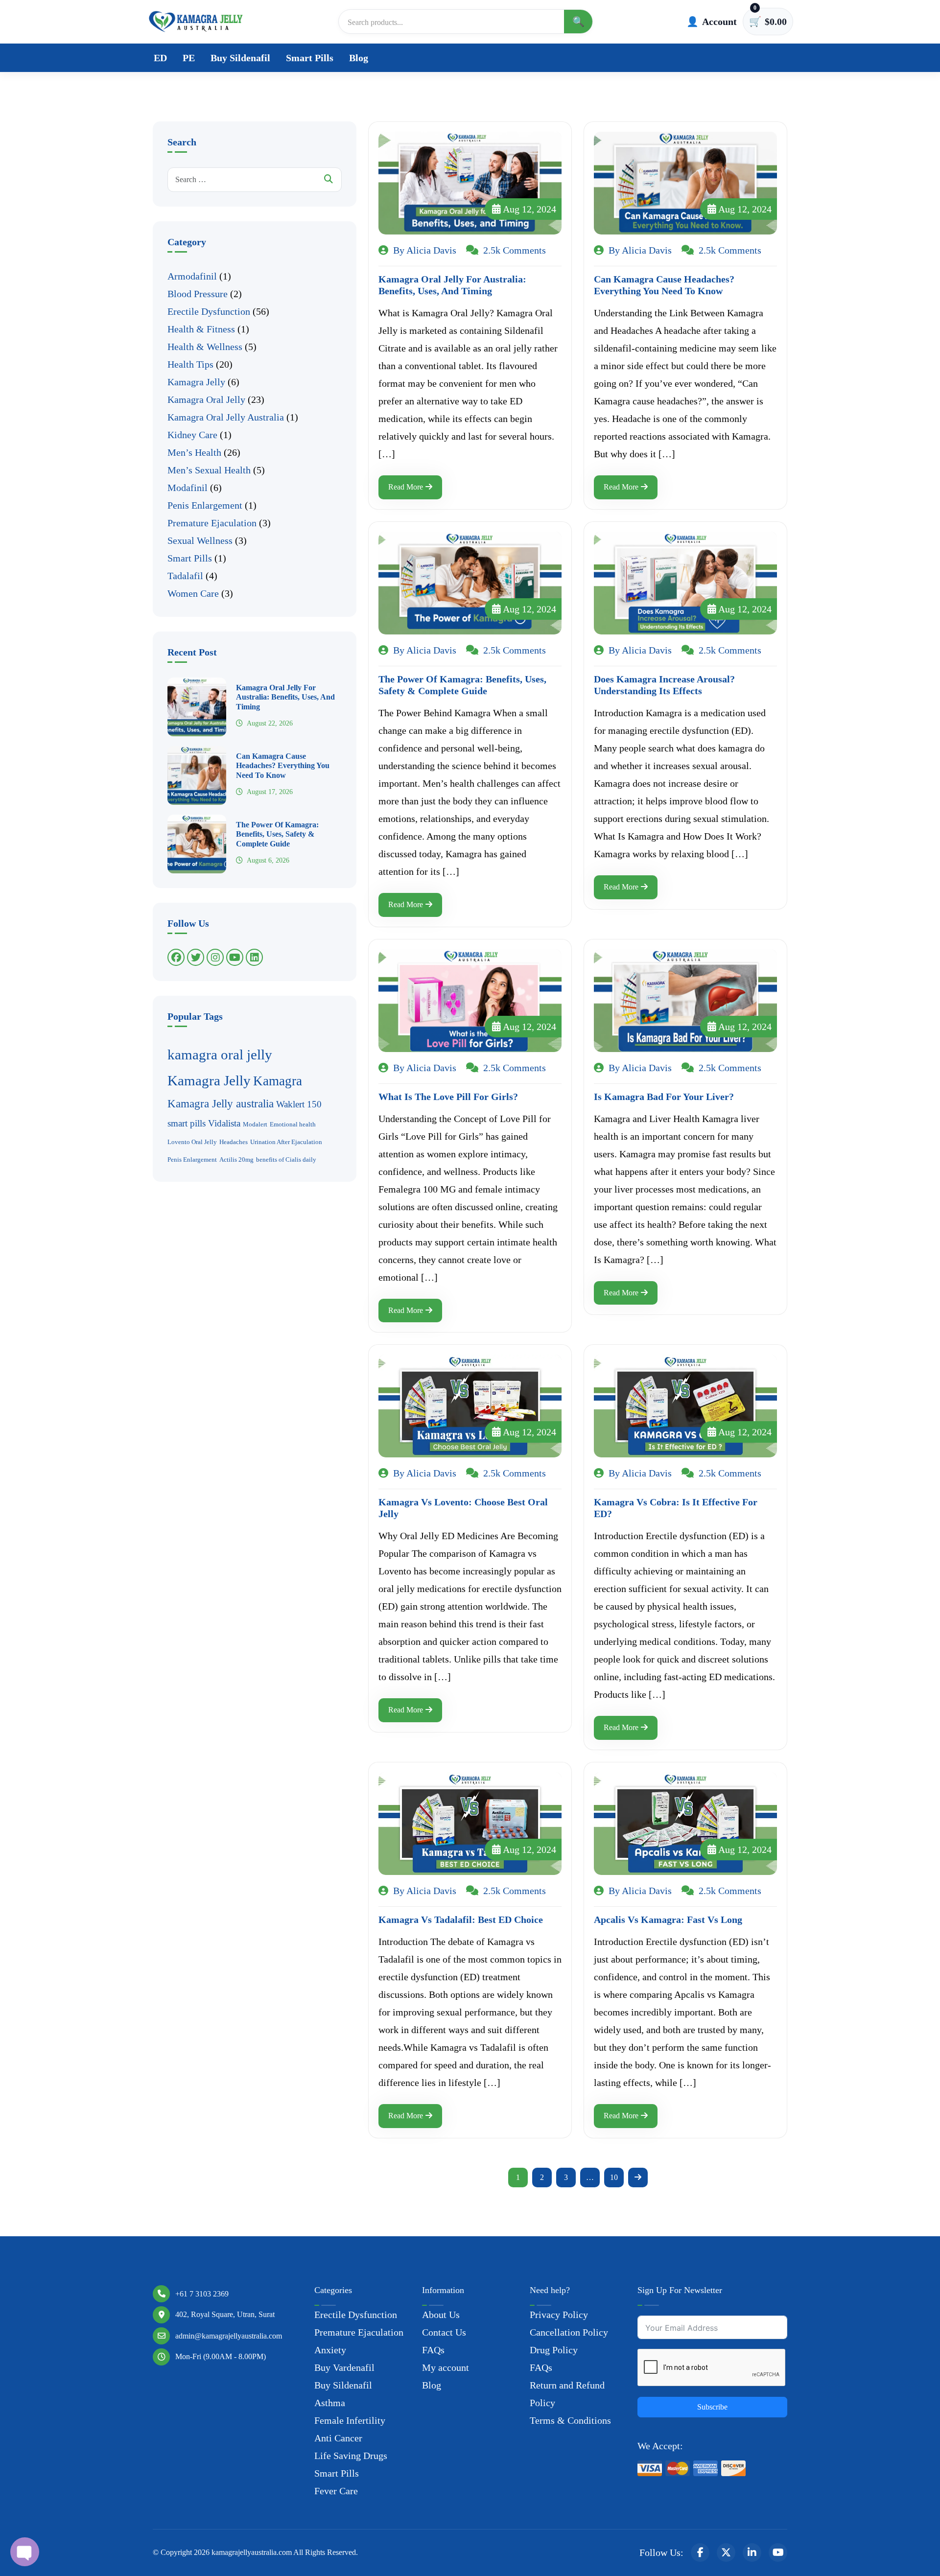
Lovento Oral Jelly (192, 1142)
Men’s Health (194, 452)
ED (160, 58)
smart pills (187, 1123)
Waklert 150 (299, 1104)
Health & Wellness (205, 347)
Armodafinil (192, 276)
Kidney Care (192, 435)
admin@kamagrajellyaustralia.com (229, 2336)
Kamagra (278, 1081)
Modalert (255, 1124)
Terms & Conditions (570, 2420)
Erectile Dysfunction (209, 311)
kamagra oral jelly (220, 1054)
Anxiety (330, 2350)
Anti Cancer (338, 2438)
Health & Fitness (201, 329)
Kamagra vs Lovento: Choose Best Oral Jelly (463, 1508)
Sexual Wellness (200, 540)
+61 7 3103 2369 (202, 2294)
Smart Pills (310, 58)
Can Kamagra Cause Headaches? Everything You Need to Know (283, 765)
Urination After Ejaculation (286, 1142)
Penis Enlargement (205, 505)
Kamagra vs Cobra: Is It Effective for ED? (676, 1508)
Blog (359, 58)
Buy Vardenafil (344, 2367)
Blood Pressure (198, 294)
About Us (441, 2315)
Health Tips (190, 364)
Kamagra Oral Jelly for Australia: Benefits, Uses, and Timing (285, 697)
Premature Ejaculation (212, 523)
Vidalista (224, 1123)
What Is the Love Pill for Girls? (448, 1097)
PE (189, 58)
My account (446, 2367)
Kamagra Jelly (196, 382)
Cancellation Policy (569, 2332)
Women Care (193, 593)
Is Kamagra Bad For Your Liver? (664, 1097)
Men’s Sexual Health (209, 470)
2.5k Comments (513, 250)
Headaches (234, 1142)
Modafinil (188, 488)
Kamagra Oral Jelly (206, 399)
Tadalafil (185, 576)
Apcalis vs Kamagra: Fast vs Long (668, 1920)
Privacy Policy (559, 2315)
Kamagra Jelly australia (221, 1103)
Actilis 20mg (236, 1159)
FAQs (433, 2350)
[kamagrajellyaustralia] (196, 22)
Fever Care (336, 2491)
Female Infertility (350, 2420)
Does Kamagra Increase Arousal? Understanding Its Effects (664, 685)
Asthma (330, 2403)
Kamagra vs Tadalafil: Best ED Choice (461, 1920)
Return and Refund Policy (567, 2394)
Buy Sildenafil (240, 58)
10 (614, 2177)
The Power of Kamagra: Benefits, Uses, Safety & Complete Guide (277, 834)
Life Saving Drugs (351, 2456)
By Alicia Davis (423, 250)
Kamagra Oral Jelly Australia (226, 417)
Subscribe (712, 2407)
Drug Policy (554, 2350)
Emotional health (293, 1124)
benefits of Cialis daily (286, 1159)
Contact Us (444, 2332)
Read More (406, 487)
